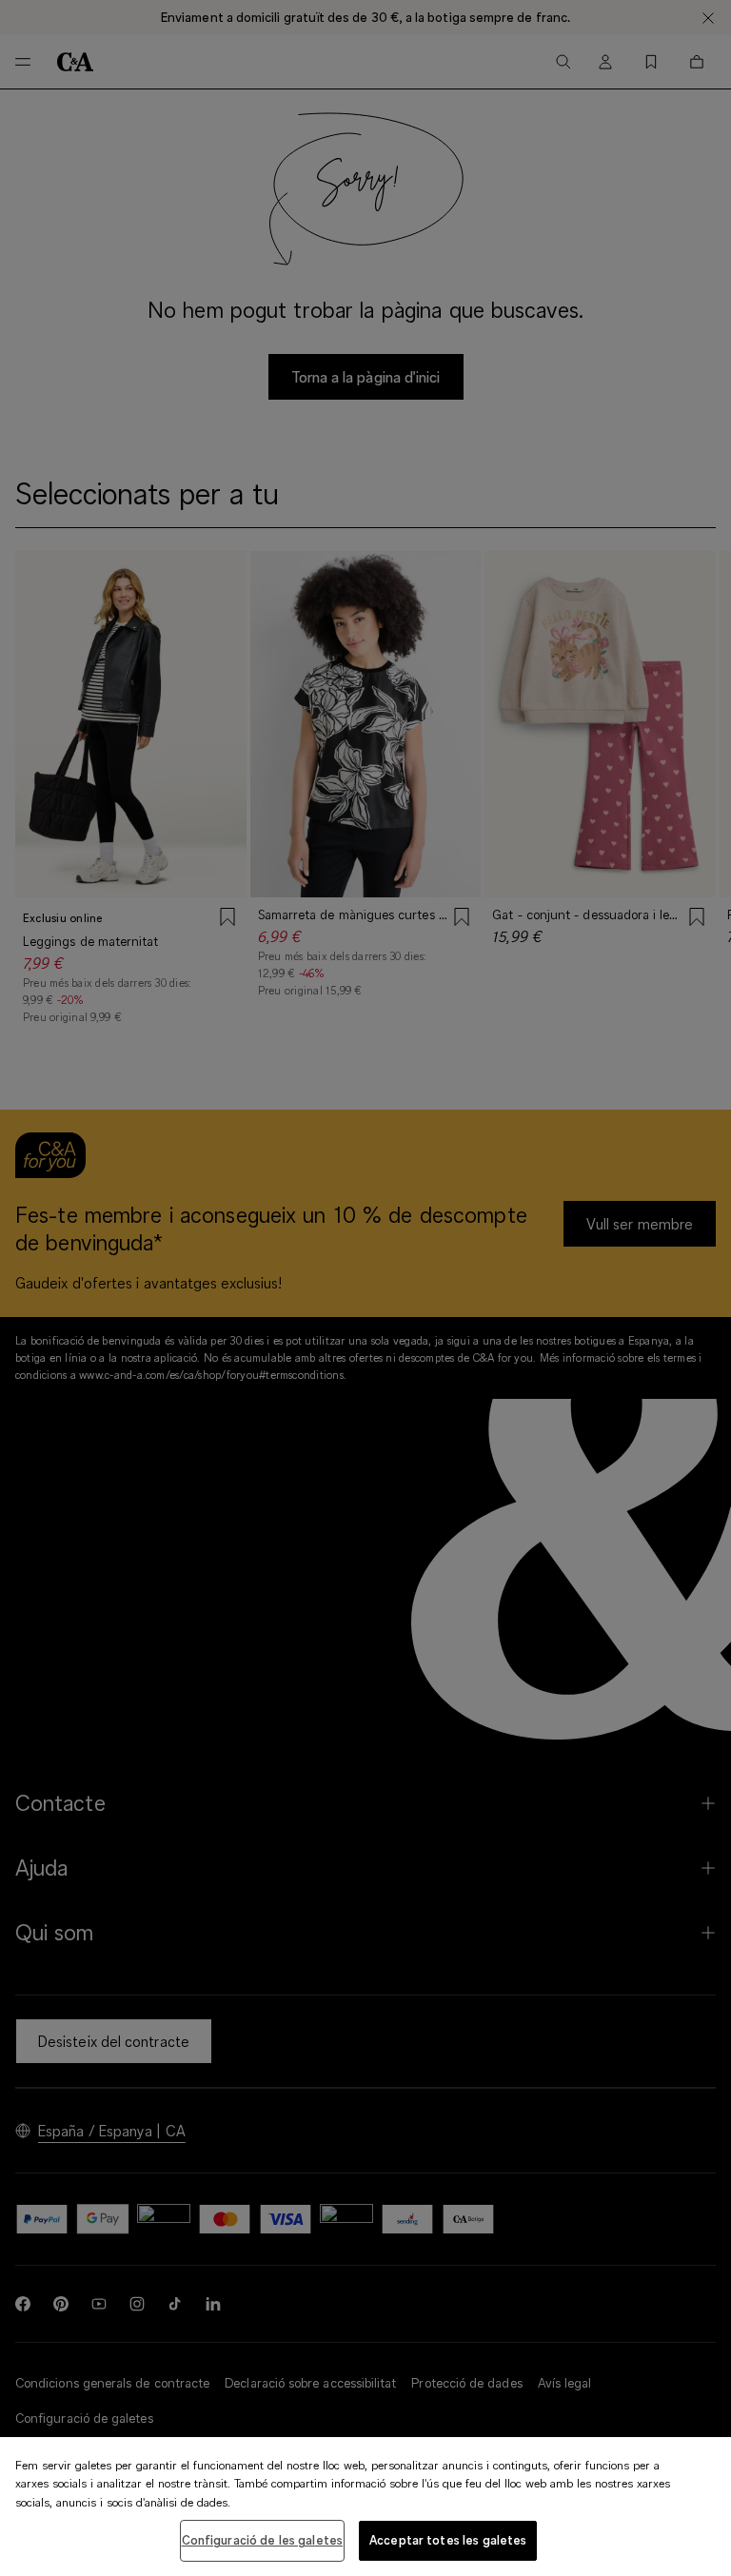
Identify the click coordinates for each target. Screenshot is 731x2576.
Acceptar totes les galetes (448, 2540)
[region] (365, 2507)
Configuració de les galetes (263, 2540)
